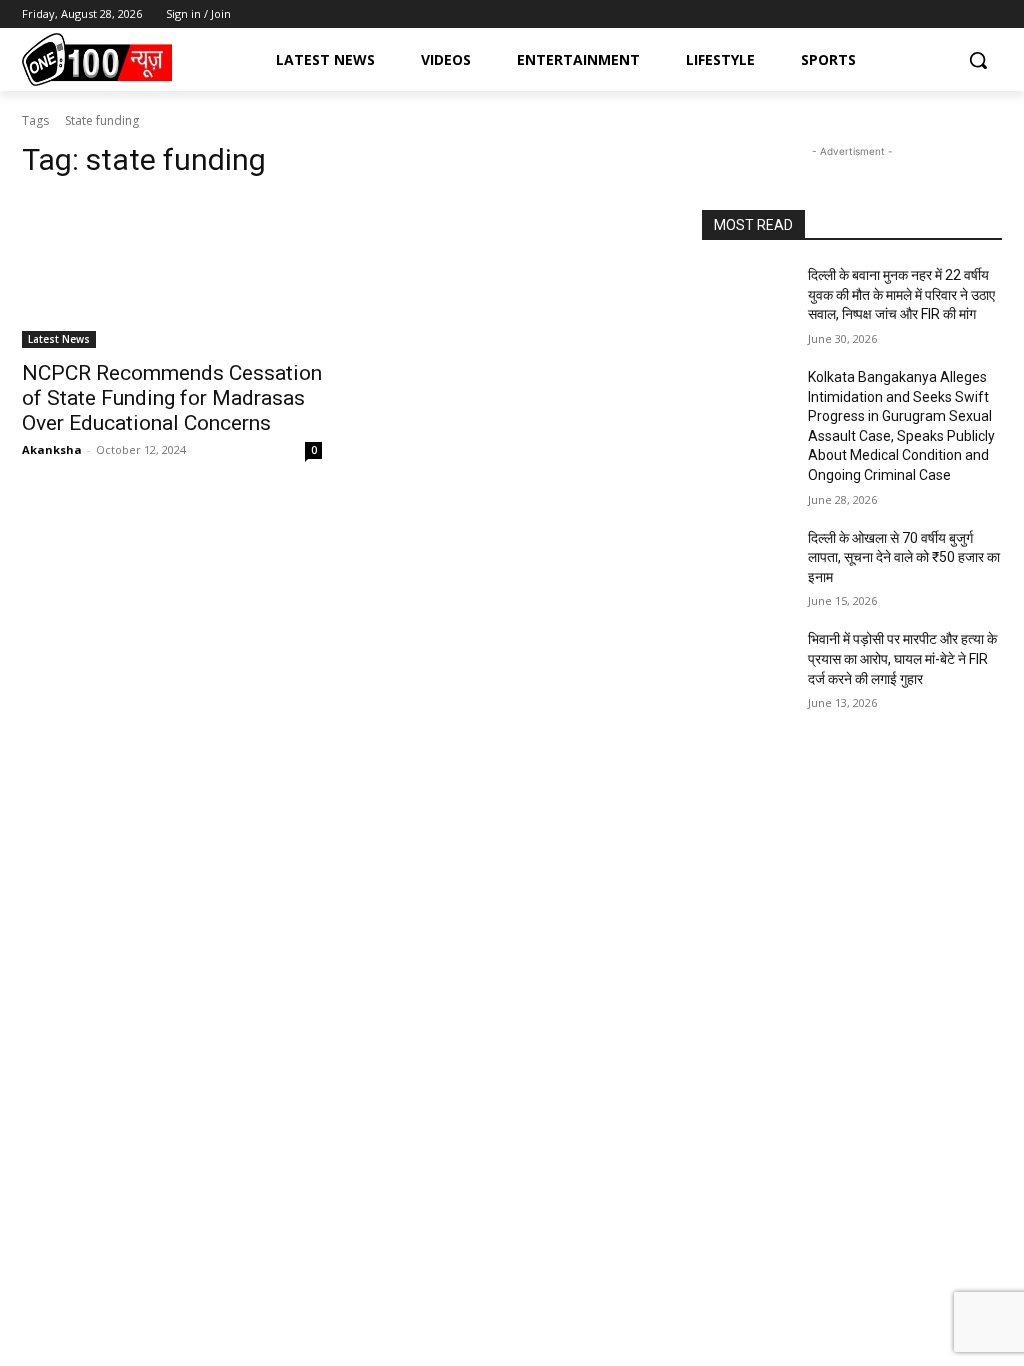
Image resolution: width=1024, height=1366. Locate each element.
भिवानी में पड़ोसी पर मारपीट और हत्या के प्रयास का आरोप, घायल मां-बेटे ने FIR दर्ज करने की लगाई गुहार (902, 658)
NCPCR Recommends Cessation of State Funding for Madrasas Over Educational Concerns (172, 398)
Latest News (59, 339)
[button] (978, 60)
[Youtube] (990, 14)
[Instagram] (935, 14)
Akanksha (52, 449)
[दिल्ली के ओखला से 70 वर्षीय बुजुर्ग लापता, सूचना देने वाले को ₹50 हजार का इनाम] (747, 560)
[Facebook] (907, 14)
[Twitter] (962, 14)
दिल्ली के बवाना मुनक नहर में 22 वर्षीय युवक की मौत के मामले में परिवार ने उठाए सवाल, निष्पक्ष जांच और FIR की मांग (901, 294)
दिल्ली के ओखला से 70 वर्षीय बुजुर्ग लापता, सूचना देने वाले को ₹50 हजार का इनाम (904, 557)
